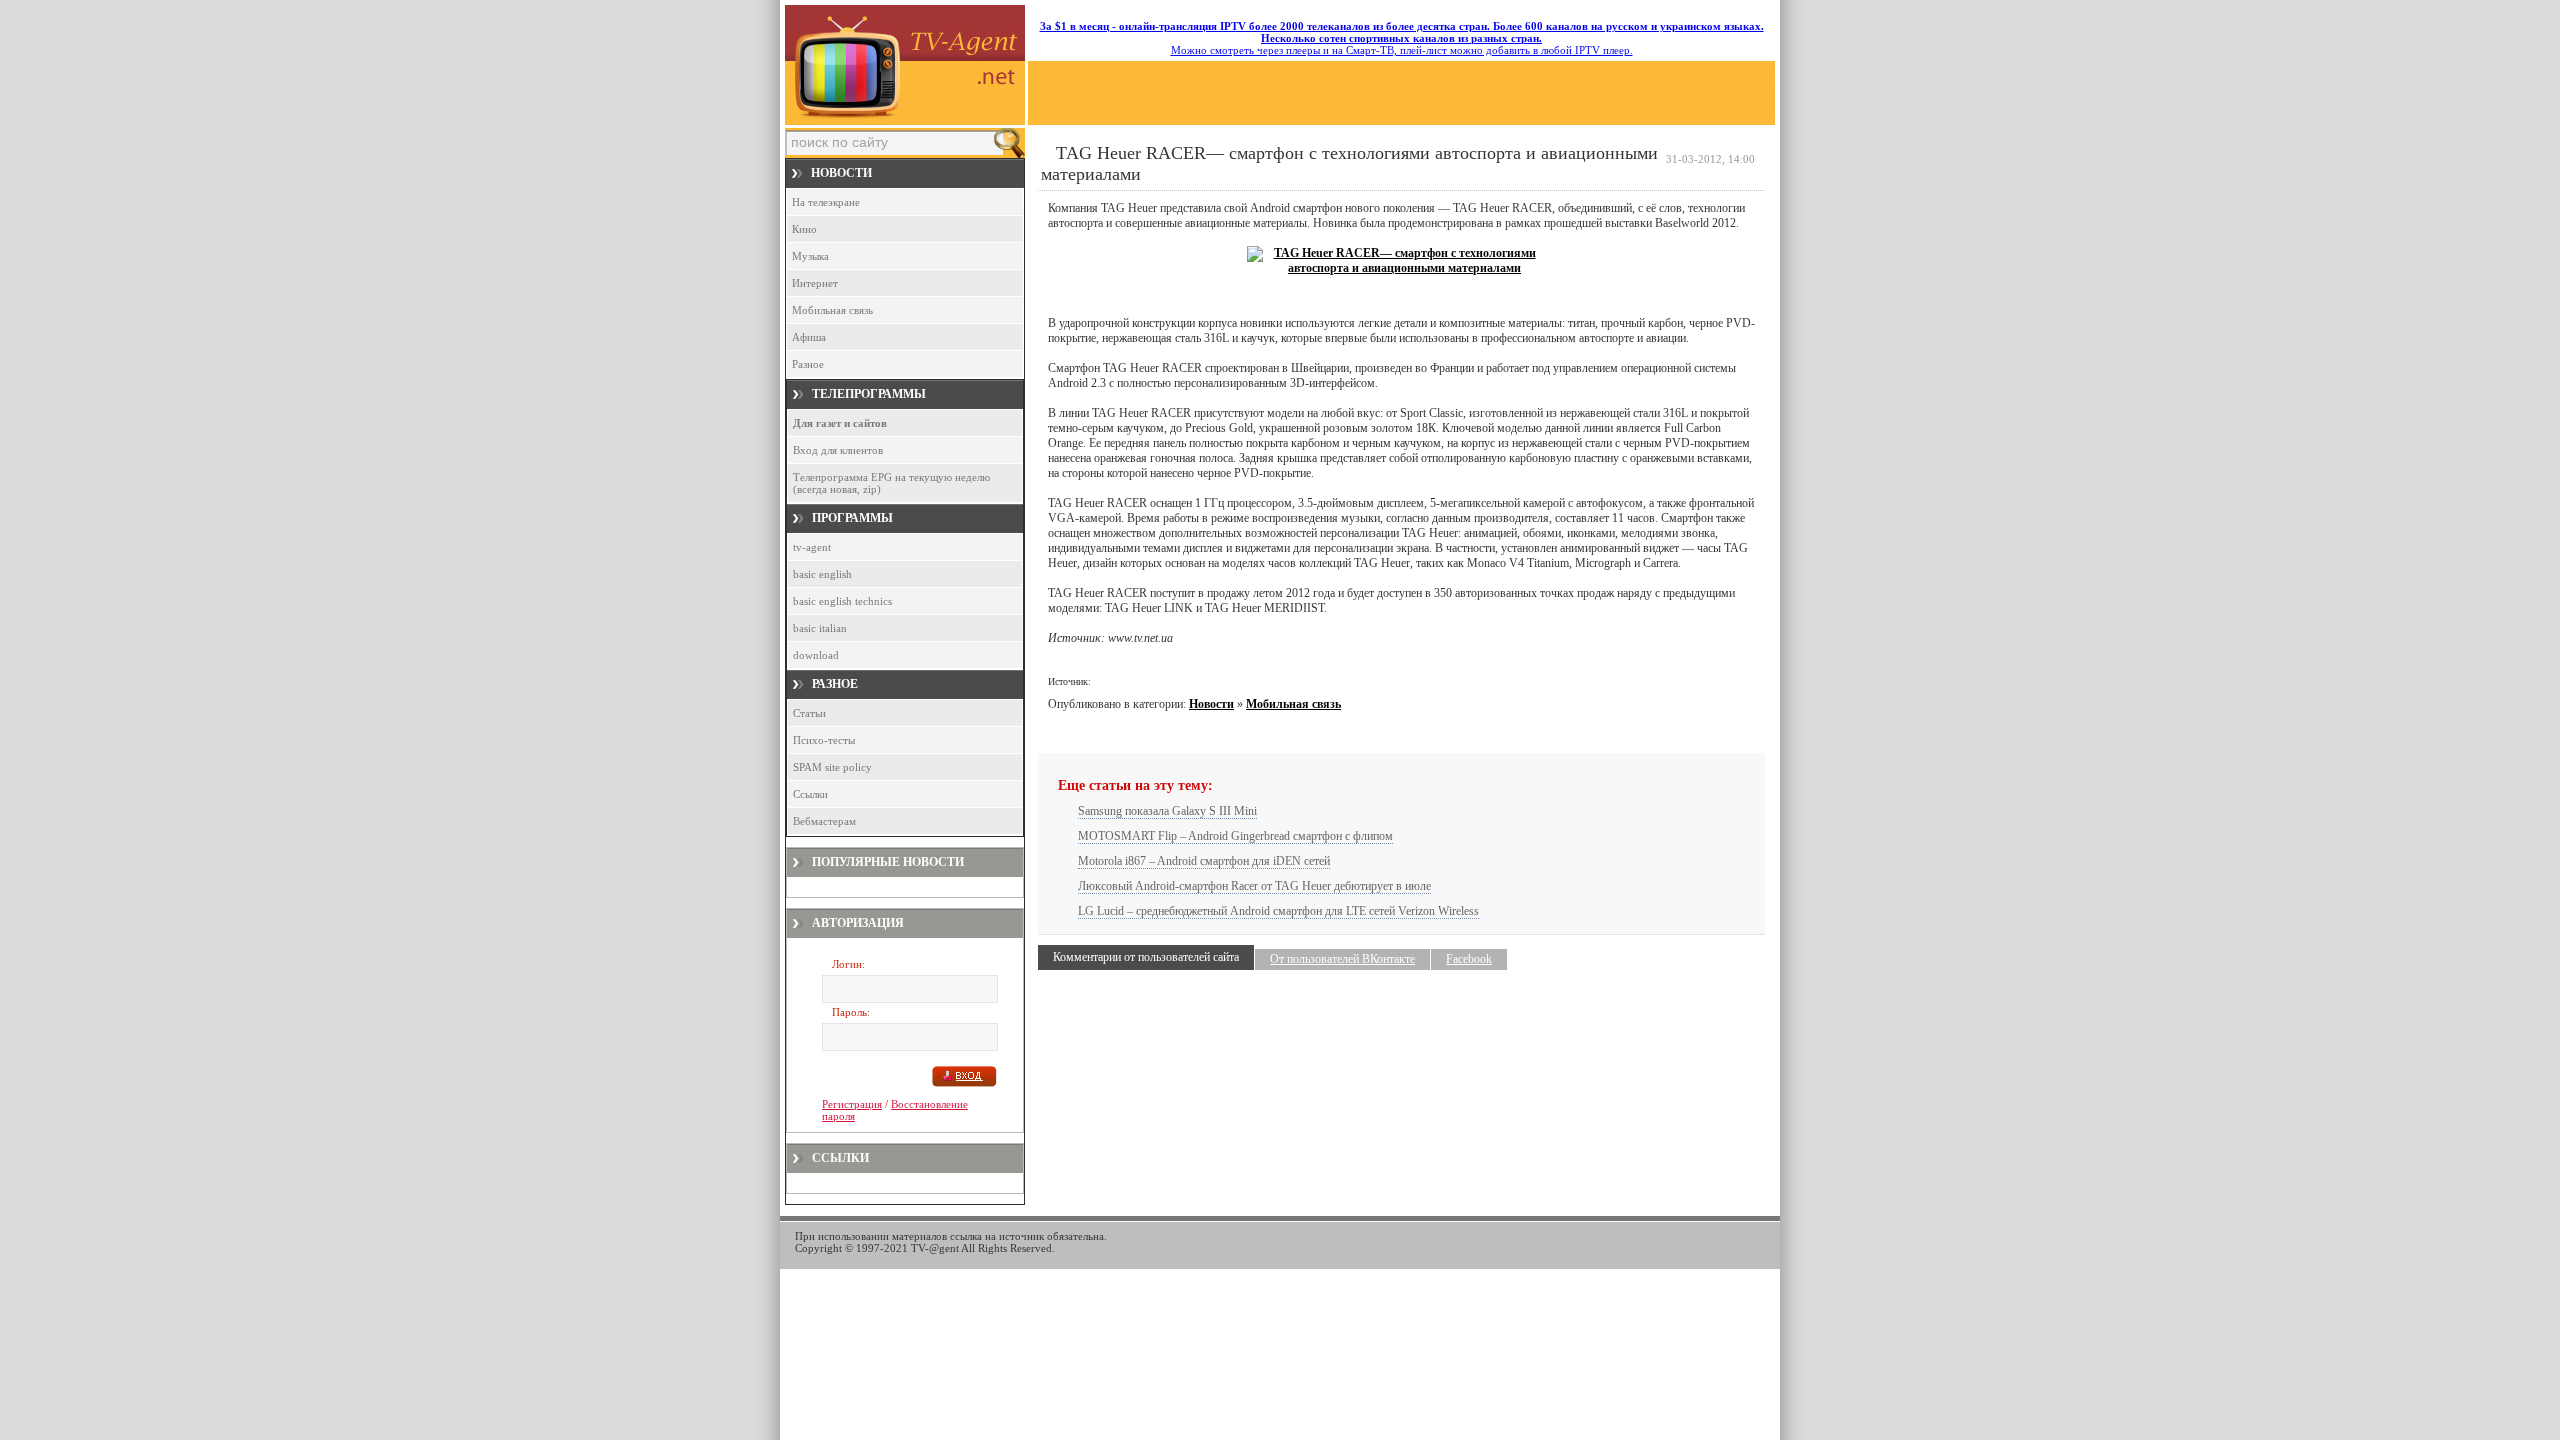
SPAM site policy (832, 767)
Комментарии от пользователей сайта (1146, 957)
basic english (822, 574)
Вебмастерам (824, 821)
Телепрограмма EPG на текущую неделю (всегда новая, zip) (891, 483)
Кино (804, 229)
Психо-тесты (824, 740)
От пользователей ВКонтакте (1342, 959)
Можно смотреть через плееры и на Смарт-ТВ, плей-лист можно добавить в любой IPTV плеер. (1402, 38)
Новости (1211, 704)
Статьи (809, 713)
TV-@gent (935, 1248)
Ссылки (810, 794)
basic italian (820, 628)
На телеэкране (826, 202)
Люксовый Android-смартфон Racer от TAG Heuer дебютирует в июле (1254, 886)
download (816, 655)
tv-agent (812, 547)
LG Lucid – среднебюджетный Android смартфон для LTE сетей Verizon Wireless (1278, 911)
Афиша (809, 337)
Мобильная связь (832, 310)
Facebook (1469, 959)
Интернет (815, 283)
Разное (808, 364)
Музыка (810, 256)
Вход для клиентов (838, 450)
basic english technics (842, 601)
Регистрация (852, 1104)
